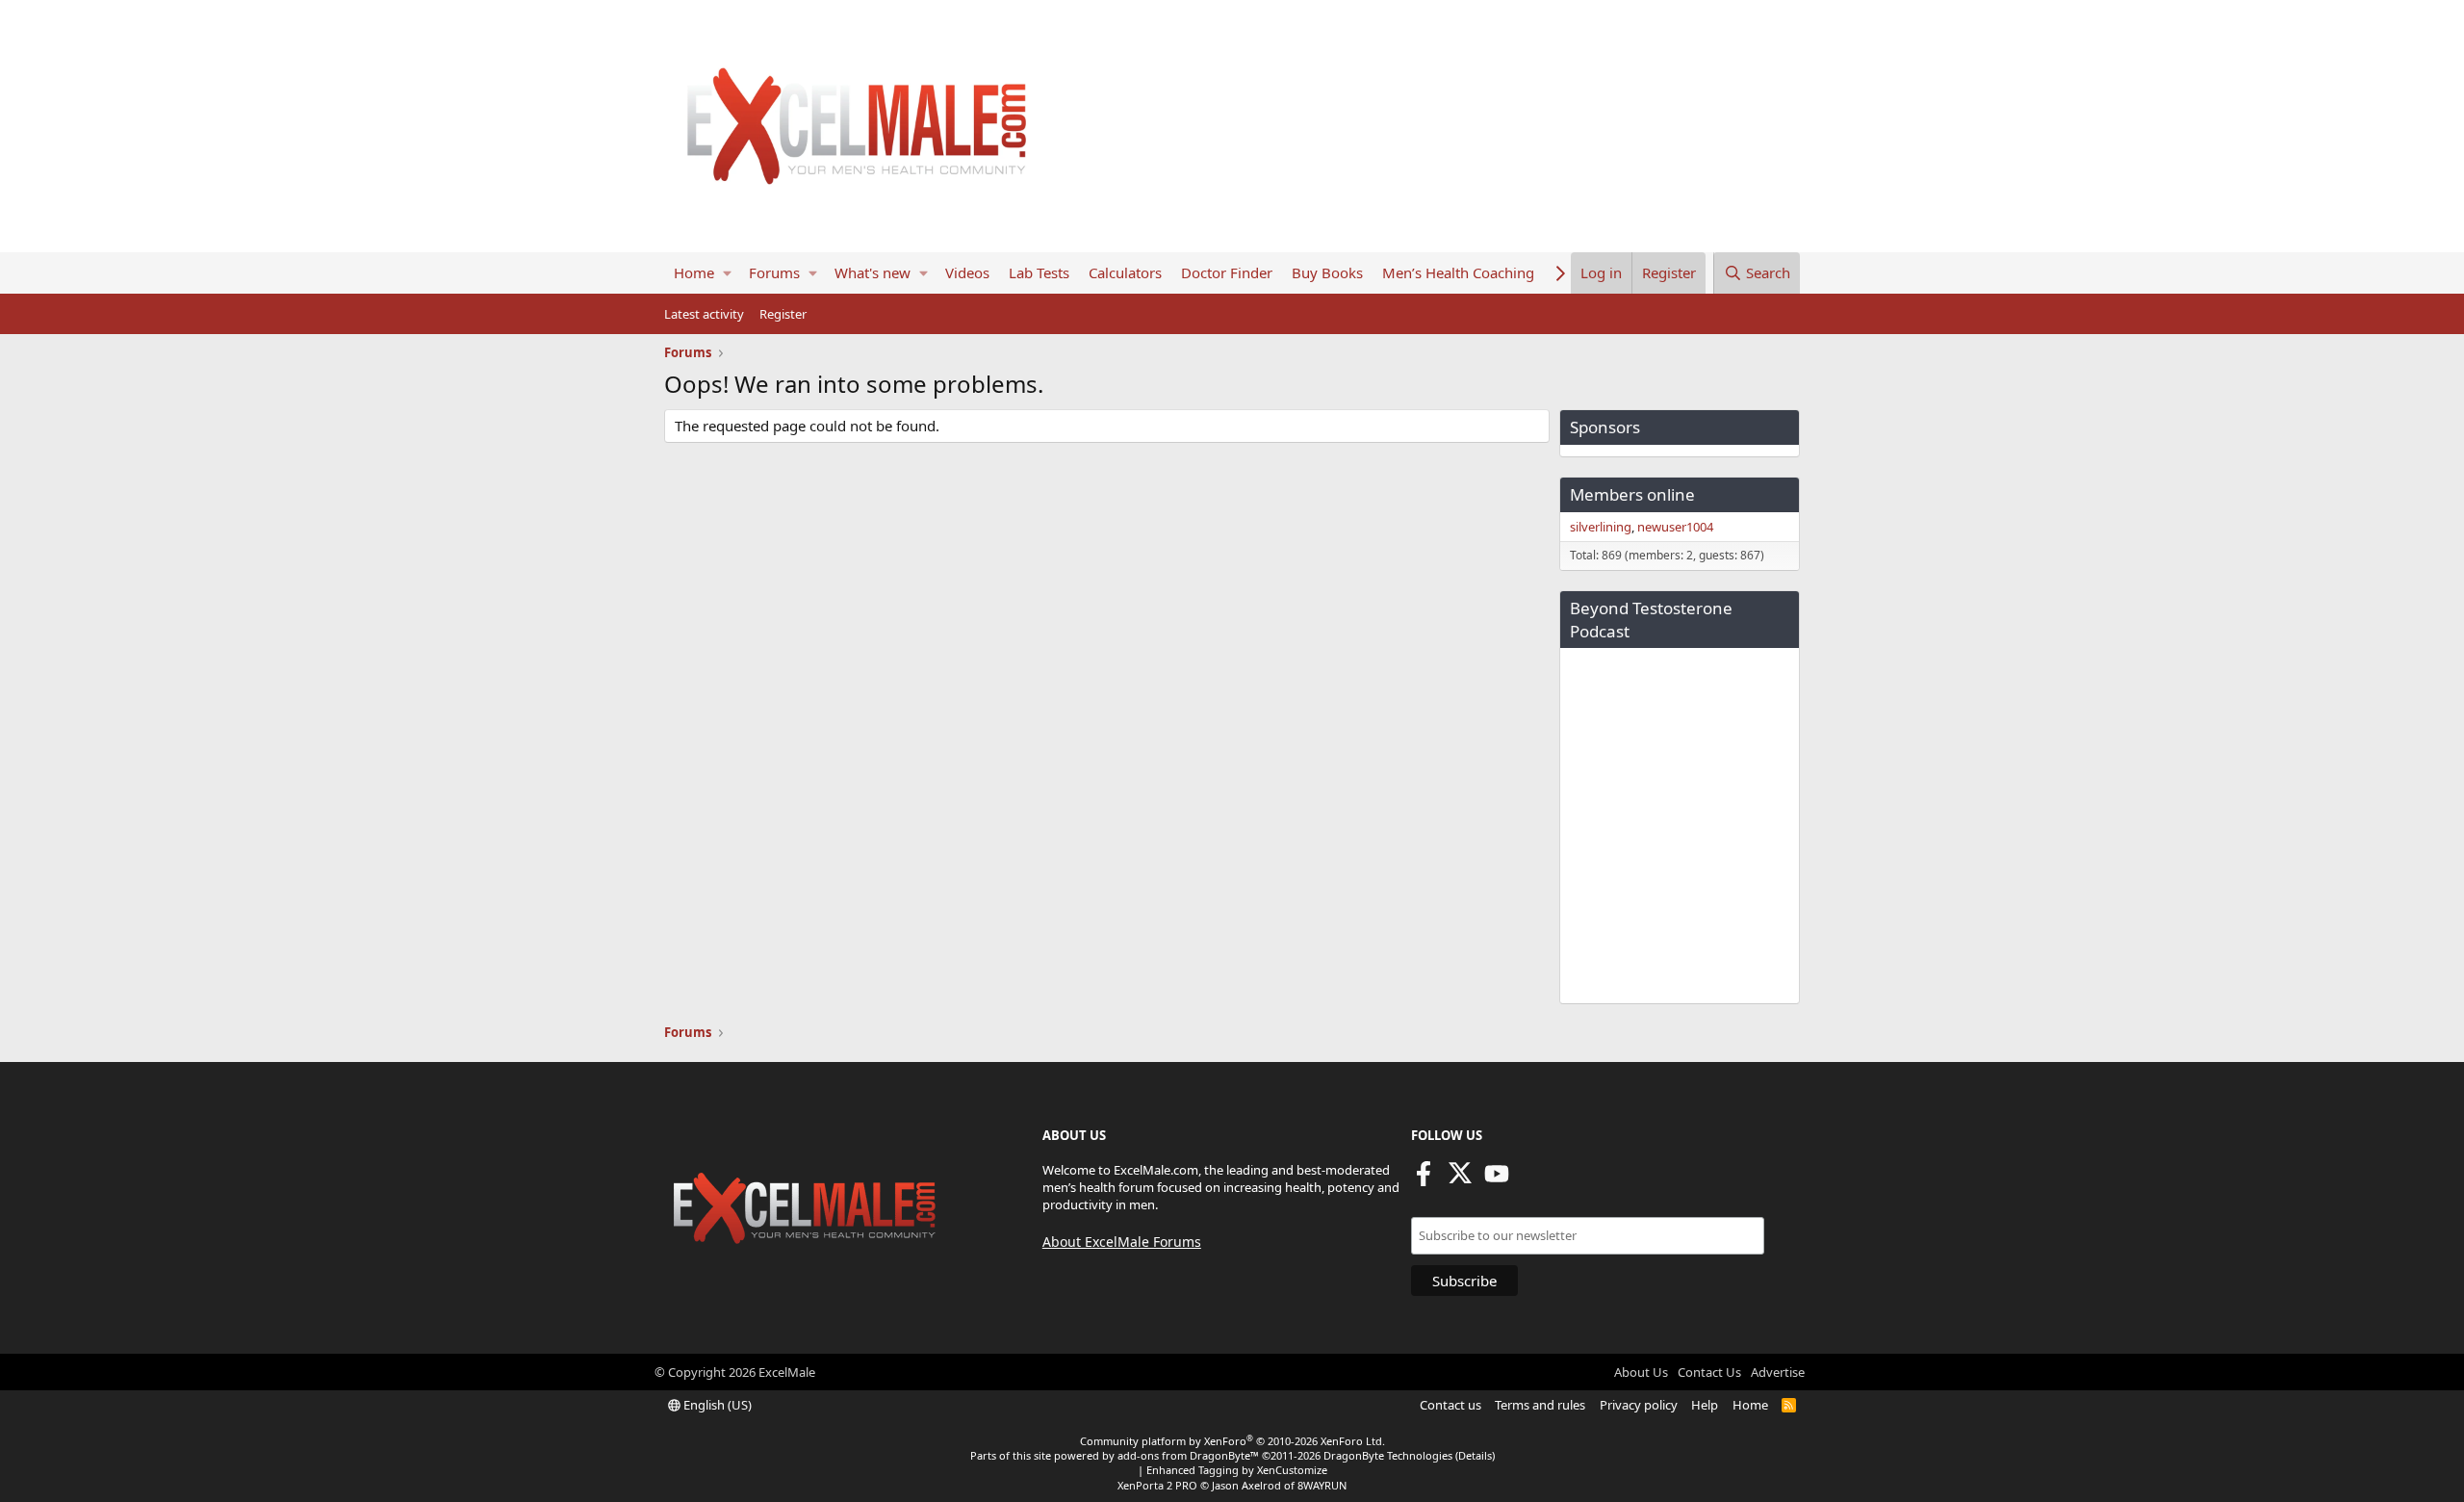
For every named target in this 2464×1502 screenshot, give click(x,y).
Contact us (1450, 1405)
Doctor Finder (1227, 272)
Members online (1632, 494)
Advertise (1778, 1372)
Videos (967, 272)
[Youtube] (1497, 1179)
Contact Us (1709, 1372)
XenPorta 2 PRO (1157, 1485)
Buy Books (1327, 272)
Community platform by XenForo (1232, 1441)
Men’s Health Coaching (1458, 272)
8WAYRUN (1322, 1485)
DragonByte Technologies (1388, 1455)
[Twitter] (1460, 1179)
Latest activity (704, 314)
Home (694, 272)
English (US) (716, 1405)
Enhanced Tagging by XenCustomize (1237, 1470)
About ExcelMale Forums (1122, 1242)
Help (1705, 1405)
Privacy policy (1639, 1405)
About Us (1641, 1372)
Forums (774, 272)
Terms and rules (1540, 1405)
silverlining (1601, 527)
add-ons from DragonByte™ (1188, 1455)
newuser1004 (1675, 527)
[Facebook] (1424, 1179)
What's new (873, 272)
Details (1475, 1455)
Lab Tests (1039, 272)
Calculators (1125, 272)
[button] (727, 273)
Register (783, 314)
